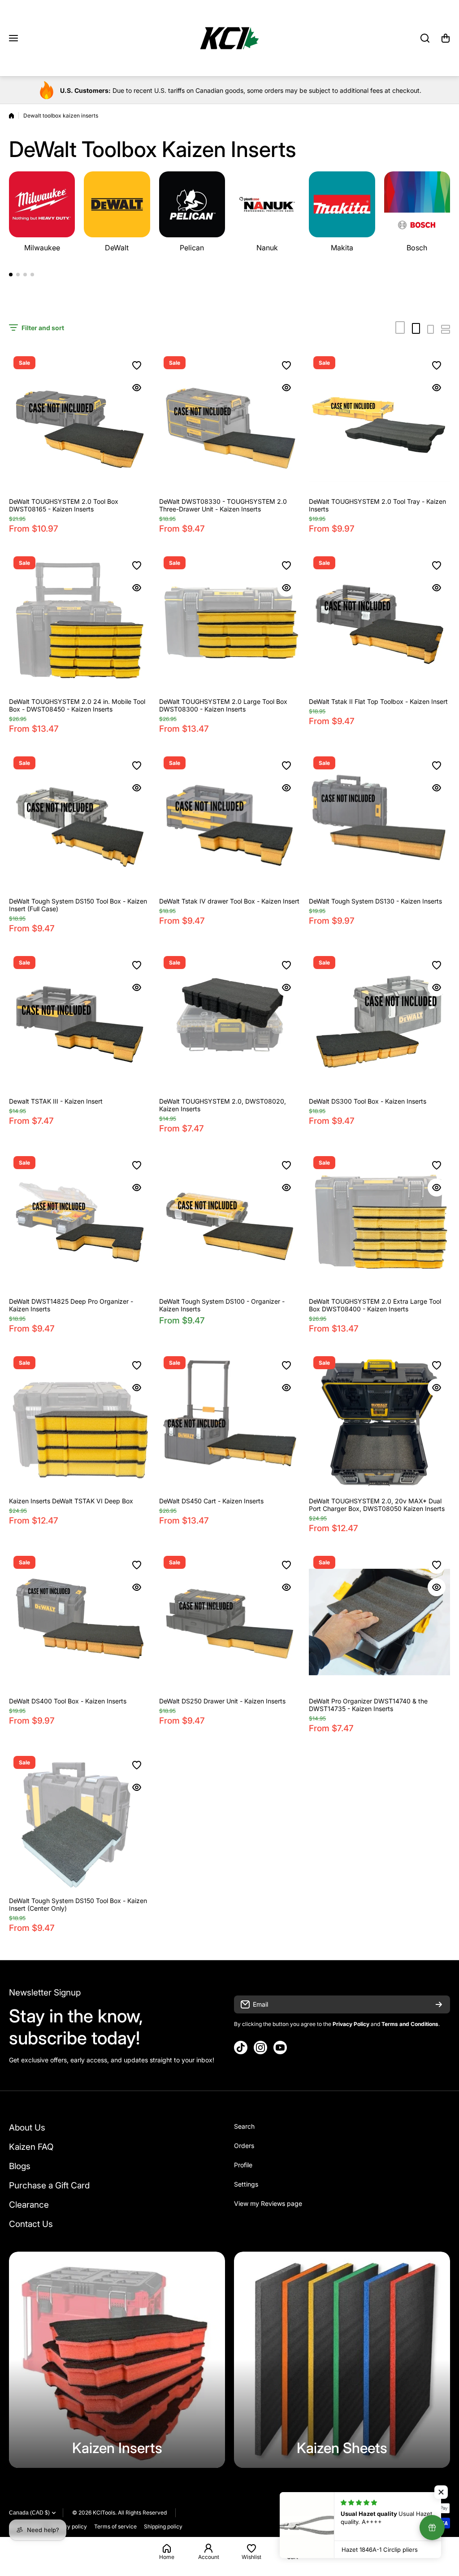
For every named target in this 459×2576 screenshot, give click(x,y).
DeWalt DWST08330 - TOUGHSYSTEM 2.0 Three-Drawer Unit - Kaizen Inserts (223, 505)
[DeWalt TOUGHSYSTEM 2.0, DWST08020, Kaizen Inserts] (230, 1022)
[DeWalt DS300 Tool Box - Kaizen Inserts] (379, 1022)
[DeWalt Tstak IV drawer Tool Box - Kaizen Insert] (230, 823)
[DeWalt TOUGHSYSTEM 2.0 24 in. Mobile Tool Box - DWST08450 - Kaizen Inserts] (80, 622)
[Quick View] (137, 388)
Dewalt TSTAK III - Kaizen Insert (56, 1101)
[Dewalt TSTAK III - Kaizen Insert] (80, 1022)
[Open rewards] (432, 2528)
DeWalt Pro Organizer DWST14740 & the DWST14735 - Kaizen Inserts (368, 1705)
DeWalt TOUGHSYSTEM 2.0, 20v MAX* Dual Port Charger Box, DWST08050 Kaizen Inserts (377, 1505)
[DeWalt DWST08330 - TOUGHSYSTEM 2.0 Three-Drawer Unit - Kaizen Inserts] (230, 422)
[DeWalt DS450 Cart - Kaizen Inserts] (230, 1422)
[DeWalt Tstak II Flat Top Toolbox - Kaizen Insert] (379, 622)
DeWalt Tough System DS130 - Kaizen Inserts (375, 901)
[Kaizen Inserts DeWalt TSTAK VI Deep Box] (80, 1422)
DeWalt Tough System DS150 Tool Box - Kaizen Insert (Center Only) (78, 1904)
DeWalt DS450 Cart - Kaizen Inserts (211, 1501)
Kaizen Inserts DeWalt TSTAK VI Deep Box (71, 1501)
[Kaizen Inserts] (117, 2360)
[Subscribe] (439, 2004)
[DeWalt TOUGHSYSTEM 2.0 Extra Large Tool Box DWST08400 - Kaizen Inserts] (379, 1222)
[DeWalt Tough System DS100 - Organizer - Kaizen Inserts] (230, 1222)
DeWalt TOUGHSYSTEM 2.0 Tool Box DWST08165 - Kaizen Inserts (64, 505)
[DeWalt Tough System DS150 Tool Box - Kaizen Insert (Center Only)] (80, 1822)
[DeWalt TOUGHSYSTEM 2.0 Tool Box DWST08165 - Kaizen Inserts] (80, 422)
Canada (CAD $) (29, 2513)
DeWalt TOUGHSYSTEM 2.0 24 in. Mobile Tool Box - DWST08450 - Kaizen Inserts (77, 705)
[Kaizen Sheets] (342, 2360)
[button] (446, 38)
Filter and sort (43, 328)
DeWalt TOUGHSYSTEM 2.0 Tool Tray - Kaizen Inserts (377, 505)
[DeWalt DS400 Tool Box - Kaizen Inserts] (80, 1622)
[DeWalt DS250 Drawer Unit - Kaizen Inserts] (230, 1622)
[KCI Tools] (229, 38)
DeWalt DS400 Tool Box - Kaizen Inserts (68, 1701)
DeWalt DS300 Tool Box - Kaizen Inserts (368, 1101)
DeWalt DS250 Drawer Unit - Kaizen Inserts (222, 1701)
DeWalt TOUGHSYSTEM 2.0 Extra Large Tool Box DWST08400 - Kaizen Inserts (375, 1305)
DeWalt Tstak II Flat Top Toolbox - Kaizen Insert (378, 701)
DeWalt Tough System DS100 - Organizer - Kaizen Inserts (222, 1305)
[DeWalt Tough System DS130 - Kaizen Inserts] (379, 823)
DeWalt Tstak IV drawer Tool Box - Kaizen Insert (229, 901)
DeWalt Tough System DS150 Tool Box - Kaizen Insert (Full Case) (78, 905)
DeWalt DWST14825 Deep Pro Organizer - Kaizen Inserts (71, 1305)
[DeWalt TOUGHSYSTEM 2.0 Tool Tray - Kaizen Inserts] (379, 422)
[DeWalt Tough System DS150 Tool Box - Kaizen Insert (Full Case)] (80, 823)
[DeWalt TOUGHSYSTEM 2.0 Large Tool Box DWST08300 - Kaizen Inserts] (230, 622)
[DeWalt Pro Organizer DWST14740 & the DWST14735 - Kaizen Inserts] (379, 1622)
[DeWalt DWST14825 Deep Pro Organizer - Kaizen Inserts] (80, 1222)
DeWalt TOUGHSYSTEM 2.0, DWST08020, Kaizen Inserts (223, 1105)
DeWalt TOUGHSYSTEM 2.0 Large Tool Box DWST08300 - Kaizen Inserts (223, 705)
